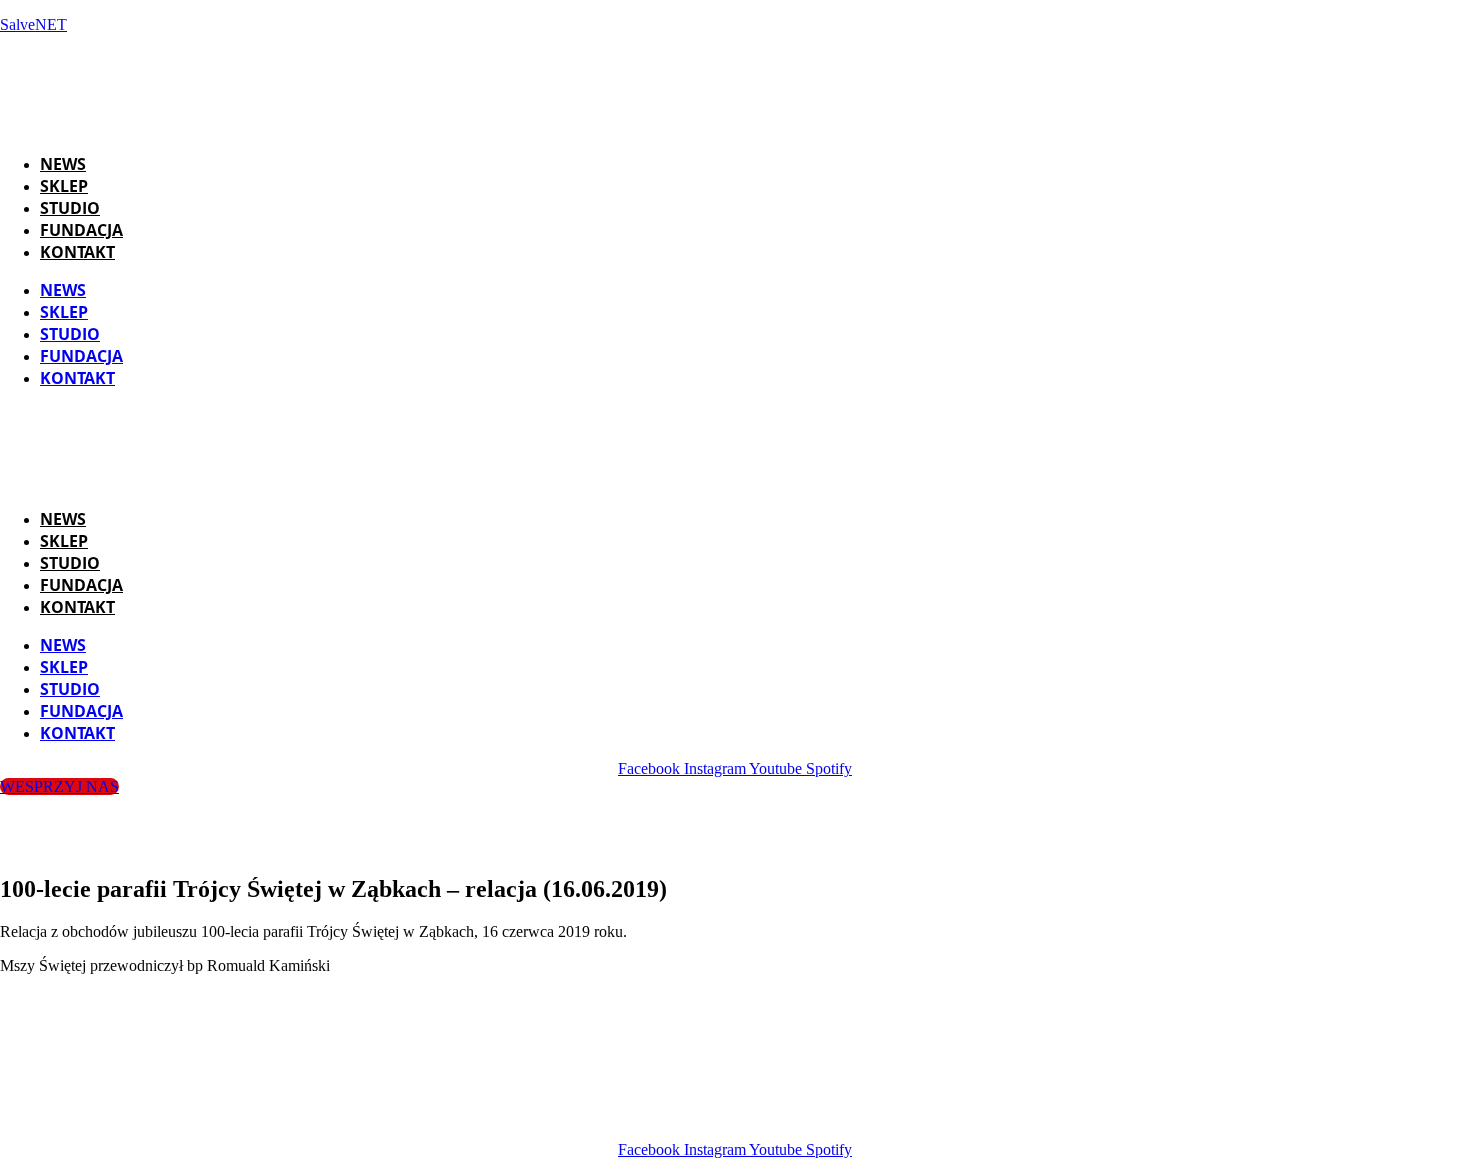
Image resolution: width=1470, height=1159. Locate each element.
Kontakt (77, 252)
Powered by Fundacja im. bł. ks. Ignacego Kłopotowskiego (761, 1115)
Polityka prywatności (1052, 1115)
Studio (70, 208)
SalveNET (33, 24)
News (63, 164)
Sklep (64, 186)
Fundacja (81, 230)
